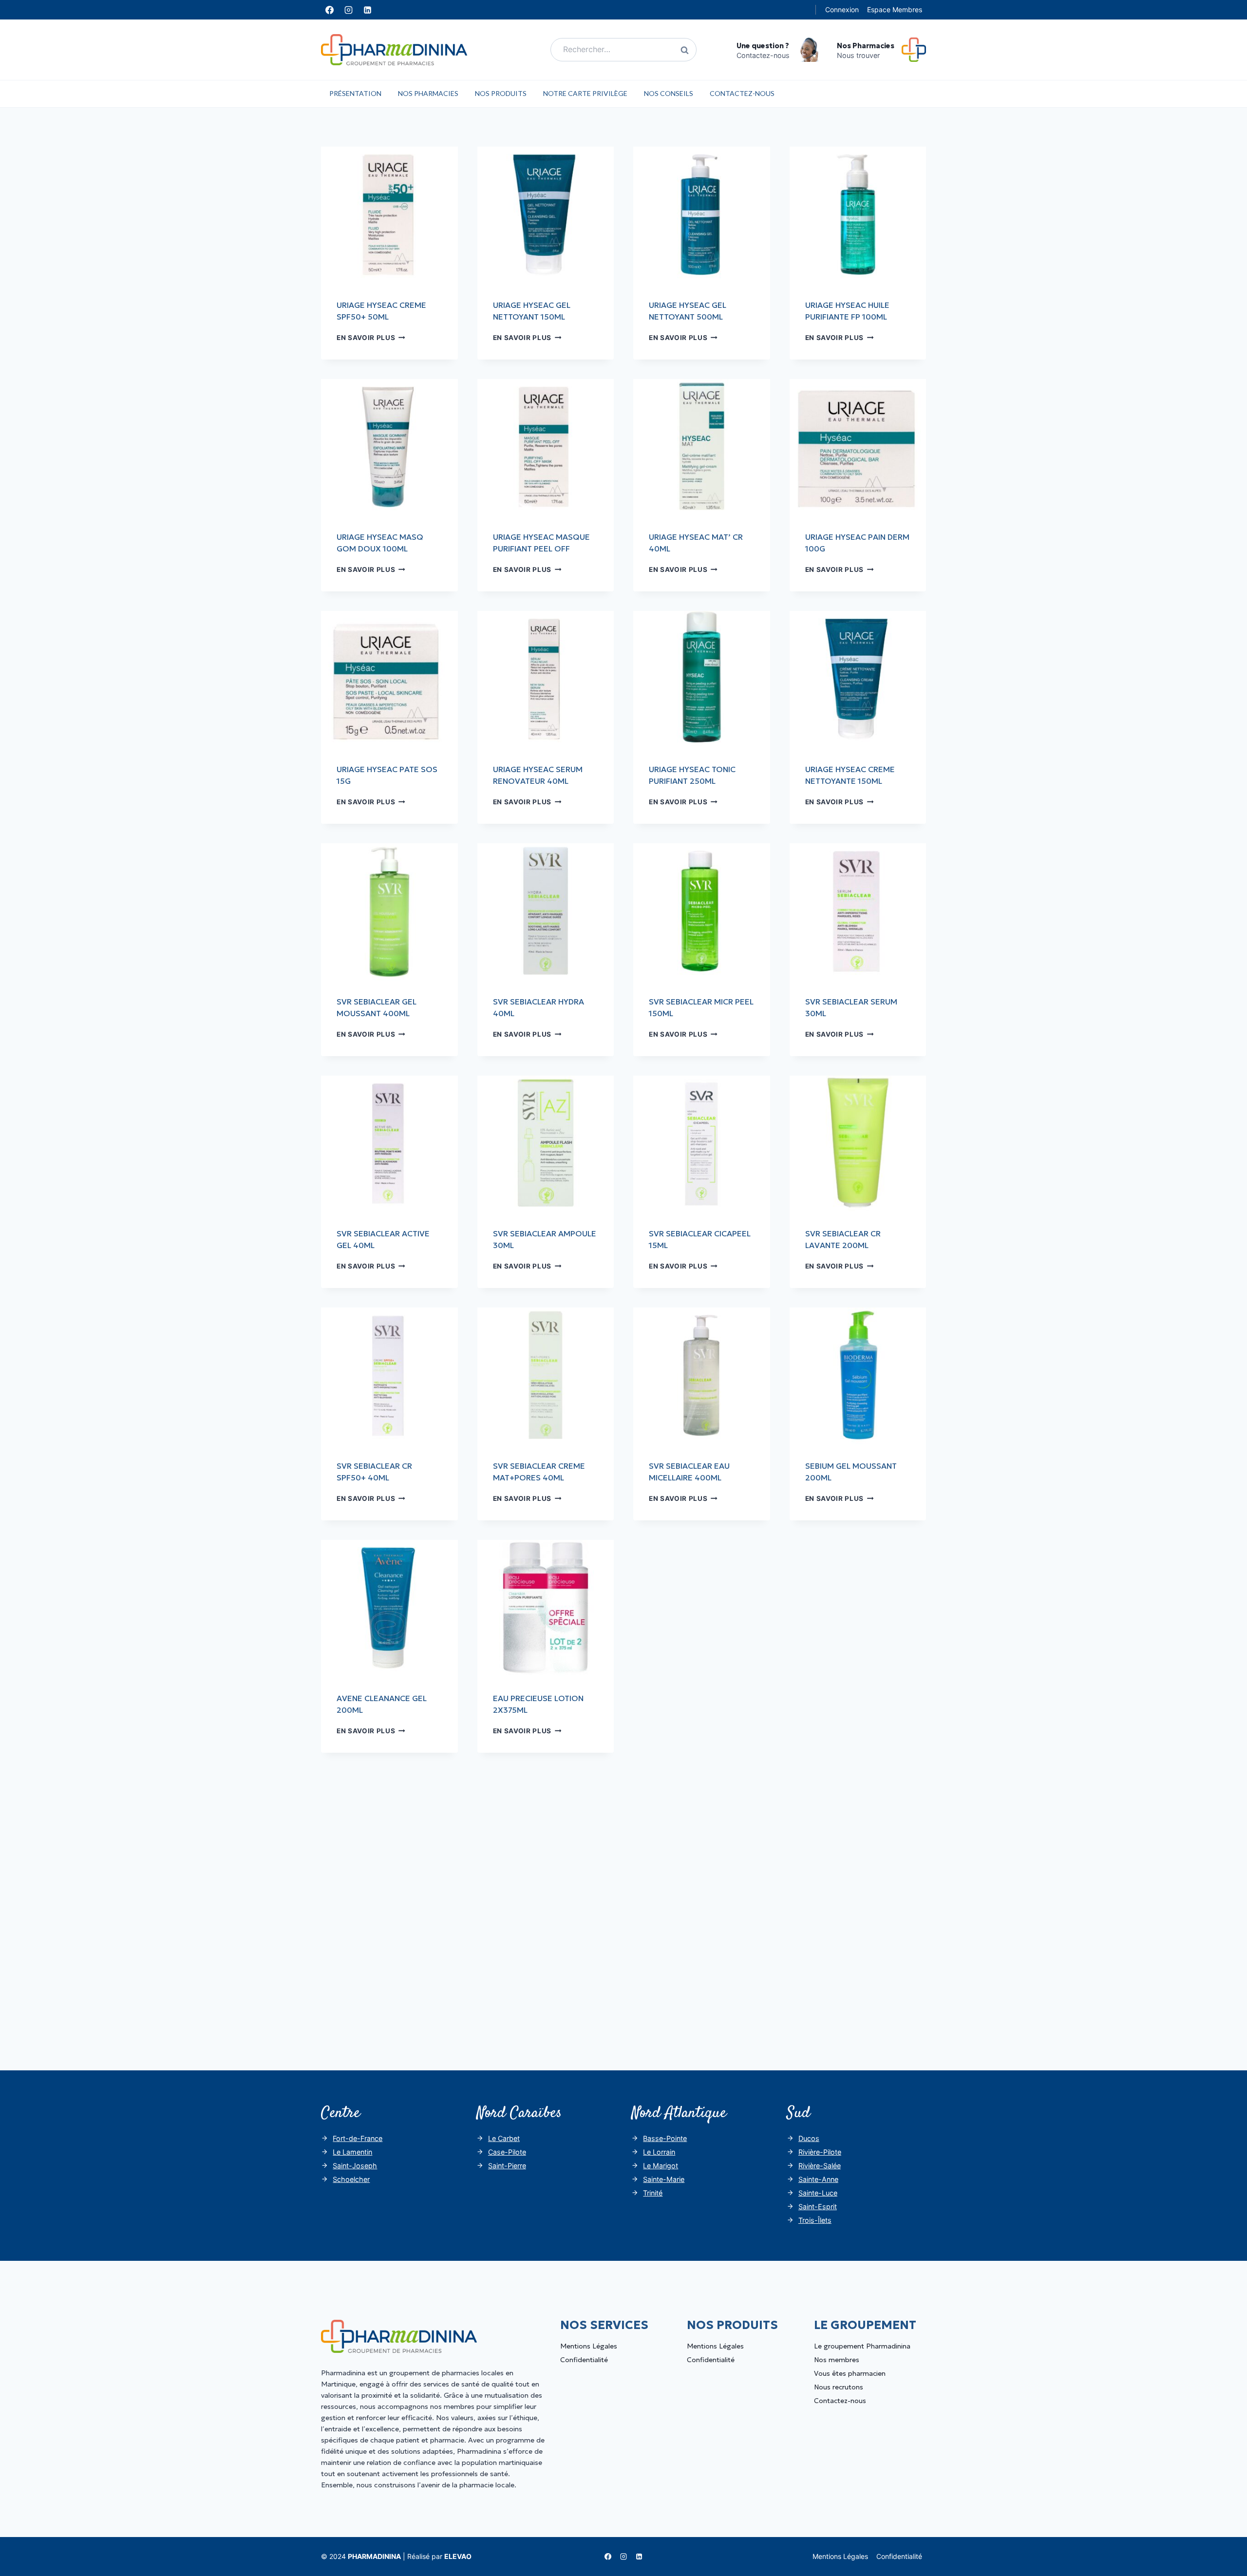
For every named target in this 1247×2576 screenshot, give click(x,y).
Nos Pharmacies (428, 93)
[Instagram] (348, 10)
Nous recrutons (839, 2387)
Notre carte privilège (585, 93)
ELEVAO (458, 2556)
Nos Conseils (669, 93)
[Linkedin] (367, 10)
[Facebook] (329, 10)
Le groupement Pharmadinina (862, 2346)
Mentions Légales (589, 2346)
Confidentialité (584, 2360)
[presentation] (389, 215)
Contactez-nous (742, 93)
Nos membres (837, 2360)
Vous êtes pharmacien (850, 2373)
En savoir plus (371, 338)
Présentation (355, 93)
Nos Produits (501, 93)
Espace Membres (895, 9)
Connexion (842, 9)
